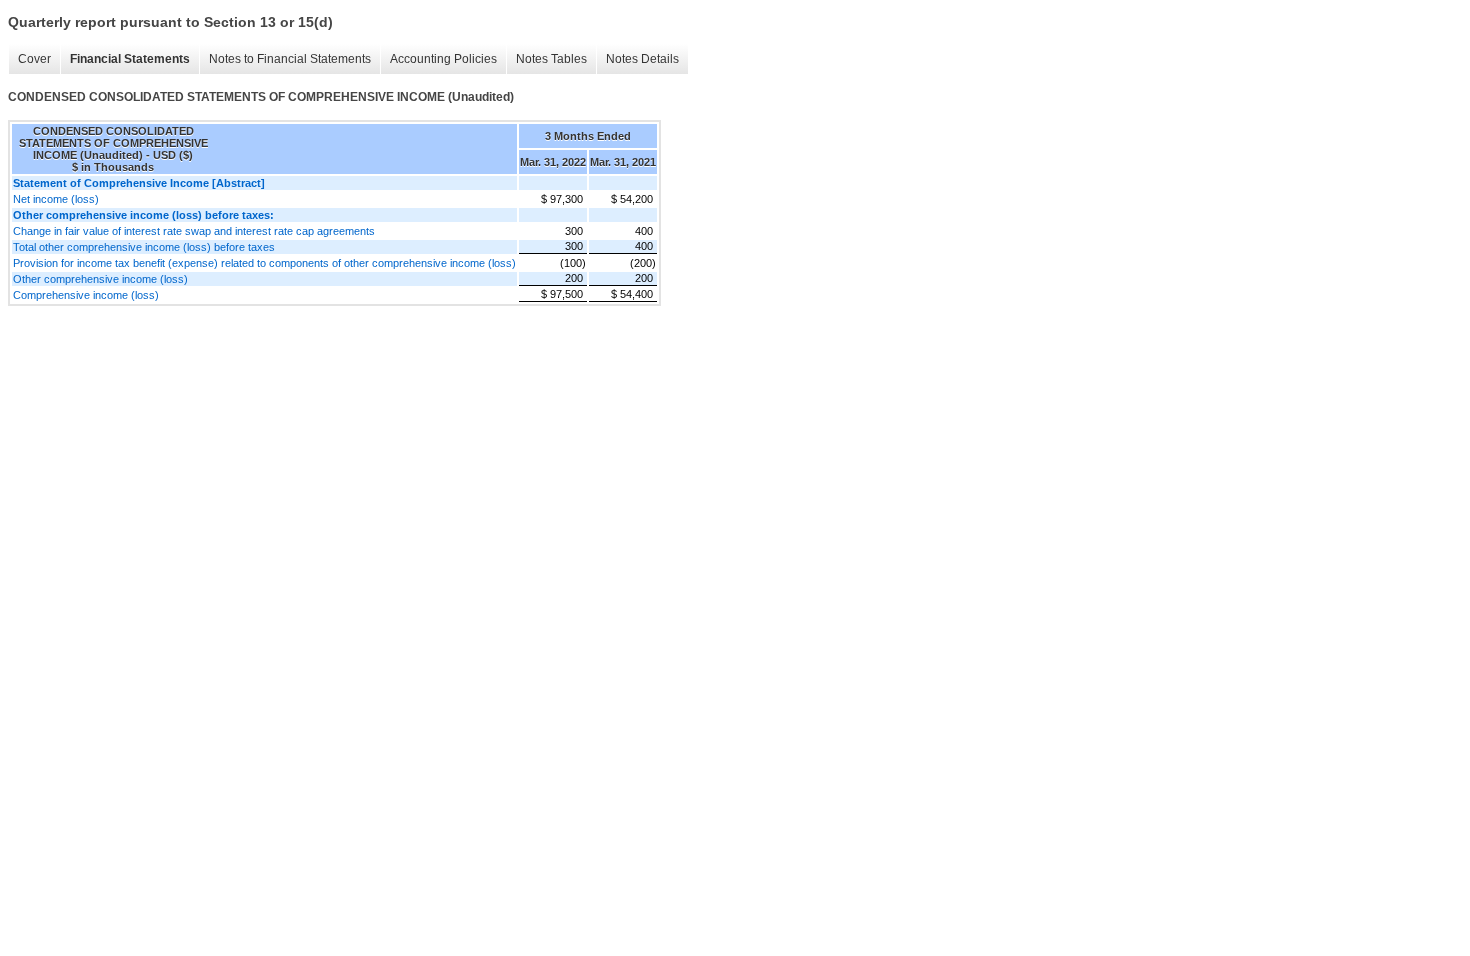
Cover (34, 59)
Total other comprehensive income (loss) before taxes (144, 247)
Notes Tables (551, 59)
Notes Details (642, 59)
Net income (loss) (56, 199)
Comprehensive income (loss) (86, 295)
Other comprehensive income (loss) (100, 279)
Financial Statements (130, 59)
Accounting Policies (443, 59)
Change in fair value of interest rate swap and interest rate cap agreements (194, 231)
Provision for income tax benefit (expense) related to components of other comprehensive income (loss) (264, 263)
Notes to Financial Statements (290, 59)
